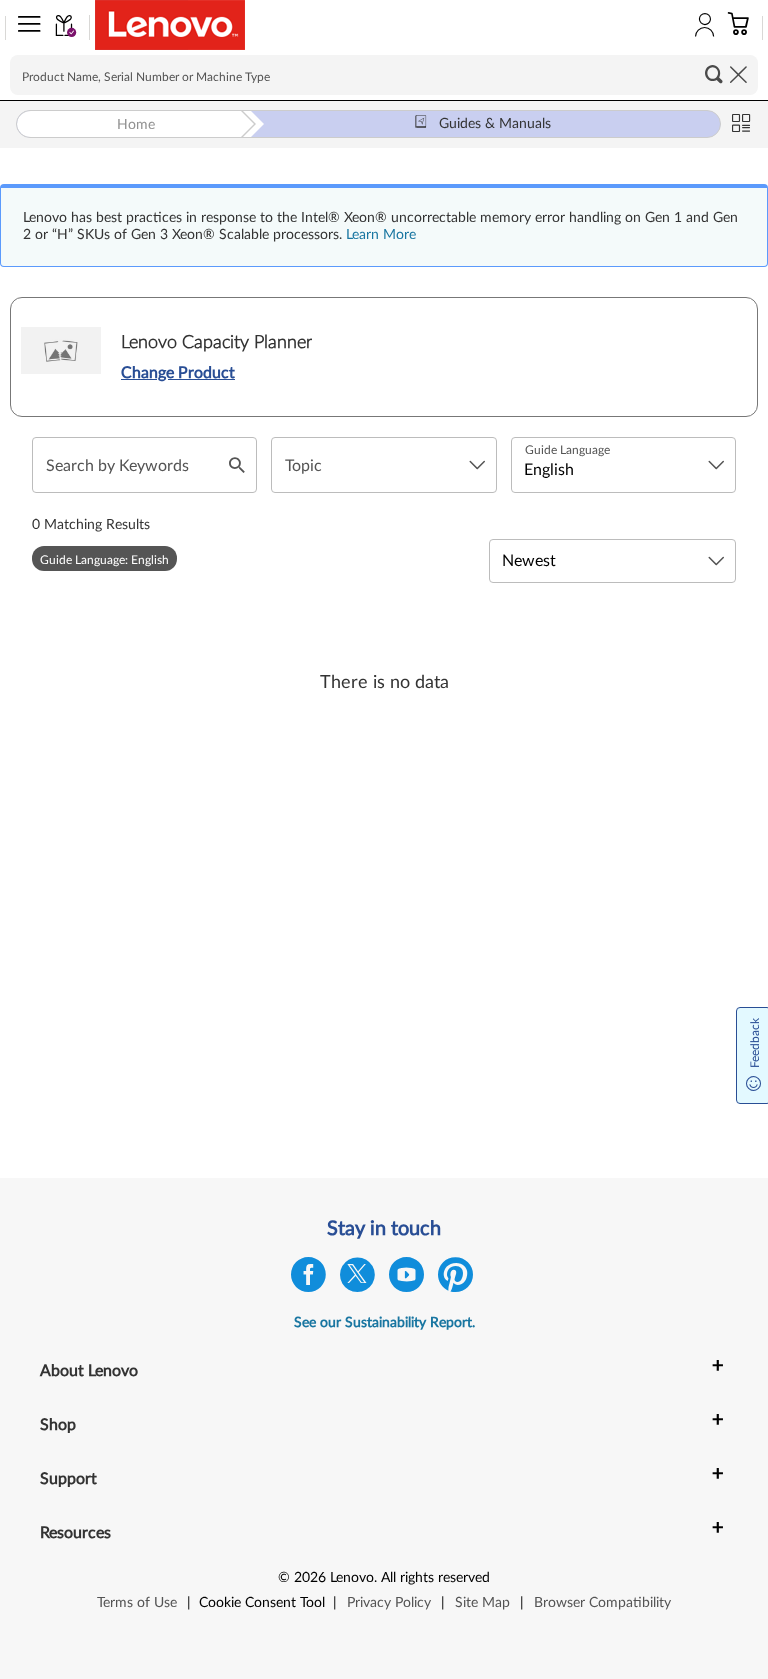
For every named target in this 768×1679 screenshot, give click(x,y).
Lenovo (352, 1578)
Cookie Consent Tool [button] (262, 1603)
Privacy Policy (389, 1603)
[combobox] (383, 465)
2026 (310, 1578)
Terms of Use (137, 1603)
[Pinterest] (455, 1279)
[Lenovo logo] (170, 25)
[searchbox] (384, 75)
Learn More (381, 235)
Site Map (482, 1603)
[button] (25, 28)
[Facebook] (308, 1279)
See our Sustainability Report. (384, 1323)
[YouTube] (406, 1279)
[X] (357, 1279)
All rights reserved (435, 1578)
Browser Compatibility (602, 1603)
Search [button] (714, 74)
